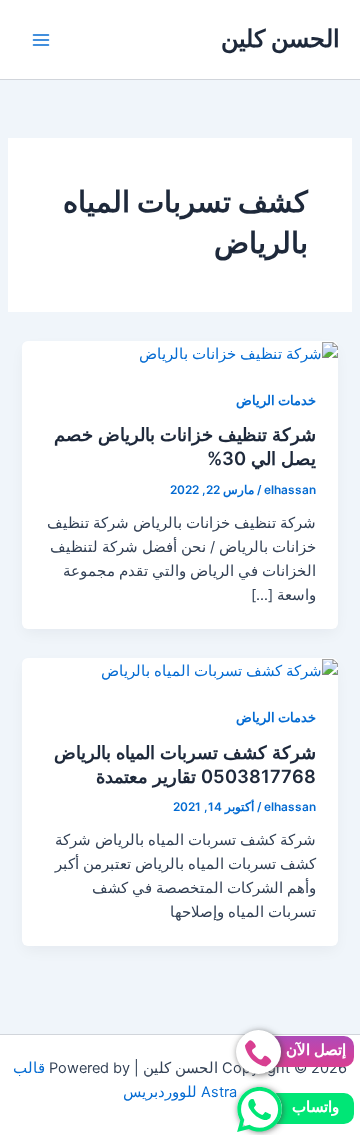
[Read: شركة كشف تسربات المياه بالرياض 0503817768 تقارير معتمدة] (219, 670)
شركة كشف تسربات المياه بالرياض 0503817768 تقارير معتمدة (185, 764)
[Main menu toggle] (41, 40)
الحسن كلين (280, 38)
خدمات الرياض (276, 400)
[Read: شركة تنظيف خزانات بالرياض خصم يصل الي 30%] (238, 353)
